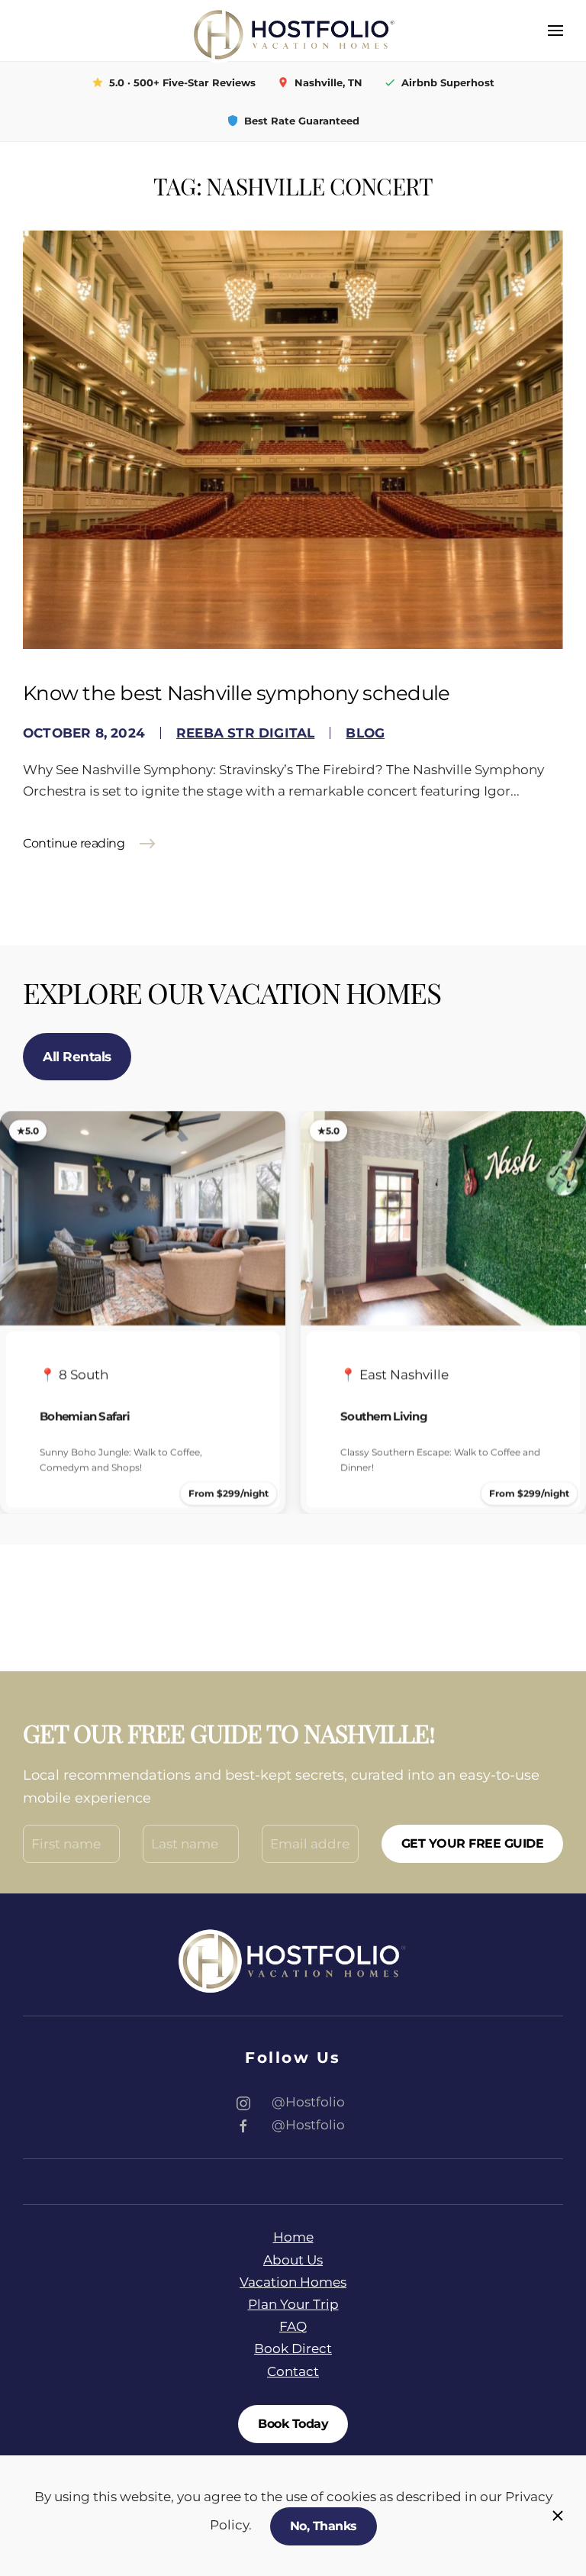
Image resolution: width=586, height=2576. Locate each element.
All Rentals (77, 1057)
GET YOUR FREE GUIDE (473, 1843)
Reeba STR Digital (245, 733)
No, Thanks (324, 2526)
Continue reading (74, 843)
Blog (365, 733)
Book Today (293, 2424)
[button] (555, 31)
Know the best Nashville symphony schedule (236, 693)
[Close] (558, 2516)
